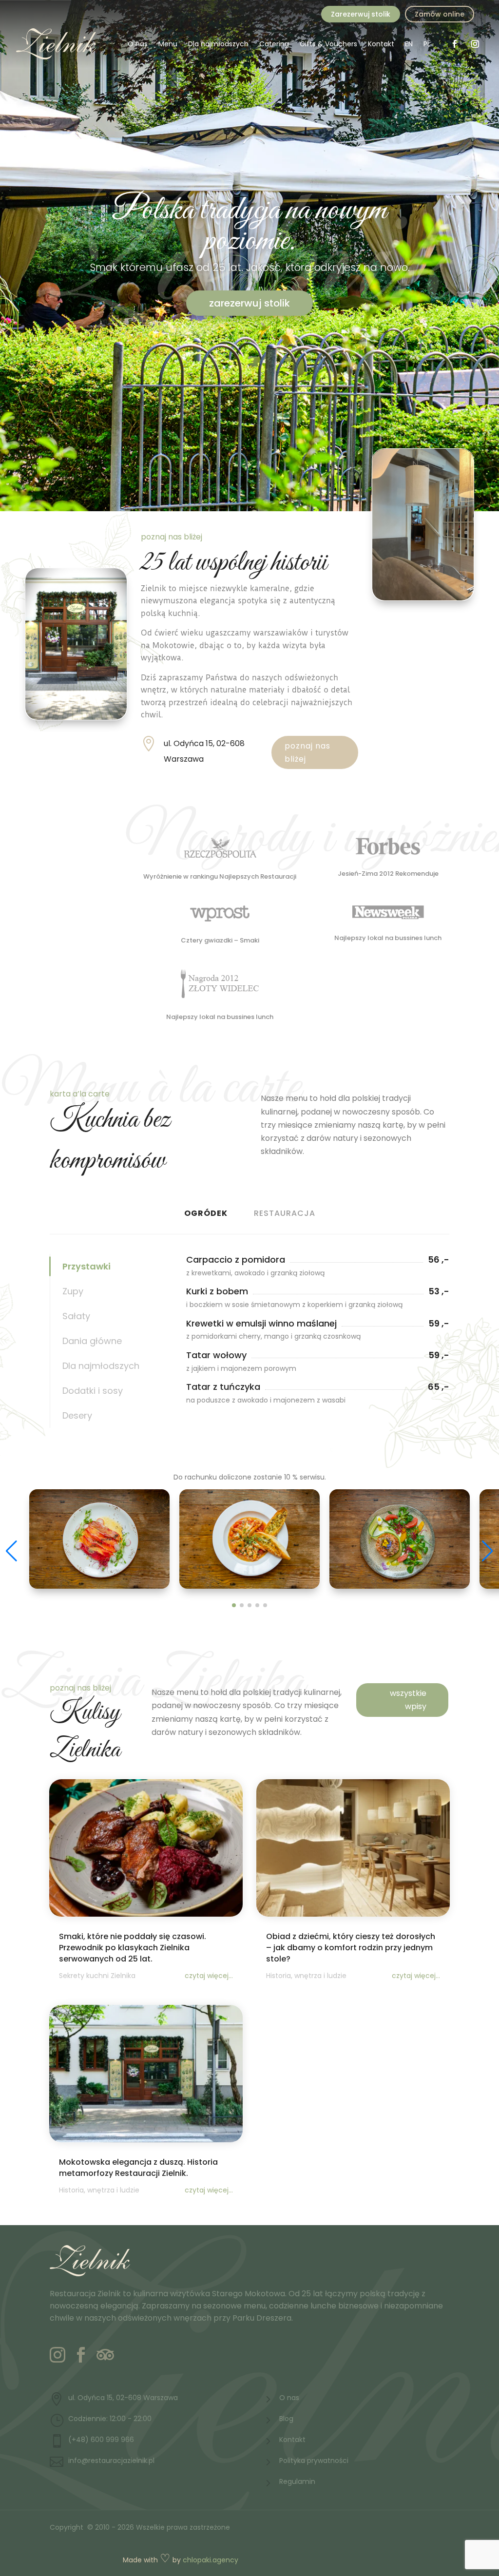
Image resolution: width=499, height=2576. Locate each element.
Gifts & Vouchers (328, 44)
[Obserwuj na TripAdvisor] (104, 2355)
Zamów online (440, 14)
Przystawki (86, 1266)
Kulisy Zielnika (85, 1731)
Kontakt (381, 44)
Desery (77, 1415)
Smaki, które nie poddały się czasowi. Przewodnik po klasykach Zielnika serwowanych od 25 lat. (133, 1948)
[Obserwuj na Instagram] (475, 44)
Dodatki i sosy (93, 1391)
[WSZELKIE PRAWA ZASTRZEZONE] (99, 1586)
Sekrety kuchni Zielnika (97, 1976)
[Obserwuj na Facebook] (455, 44)
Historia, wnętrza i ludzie (306, 1976)
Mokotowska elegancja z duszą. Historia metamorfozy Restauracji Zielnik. (138, 2168)
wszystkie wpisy (408, 1700)
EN (409, 44)
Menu (168, 44)
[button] (488, 1551)
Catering (274, 44)
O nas (138, 44)
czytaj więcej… (209, 1976)
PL (427, 44)
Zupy (73, 1291)
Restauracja (285, 1213)
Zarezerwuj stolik (361, 14)
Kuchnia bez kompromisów (110, 1141)
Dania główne (92, 1341)
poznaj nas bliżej (307, 752)
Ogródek (206, 1213)
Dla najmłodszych (218, 44)
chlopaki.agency (211, 2560)
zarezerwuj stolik (249, 303)
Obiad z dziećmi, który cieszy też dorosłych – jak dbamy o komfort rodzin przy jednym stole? (351, 1948)
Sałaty (76, 1316)
